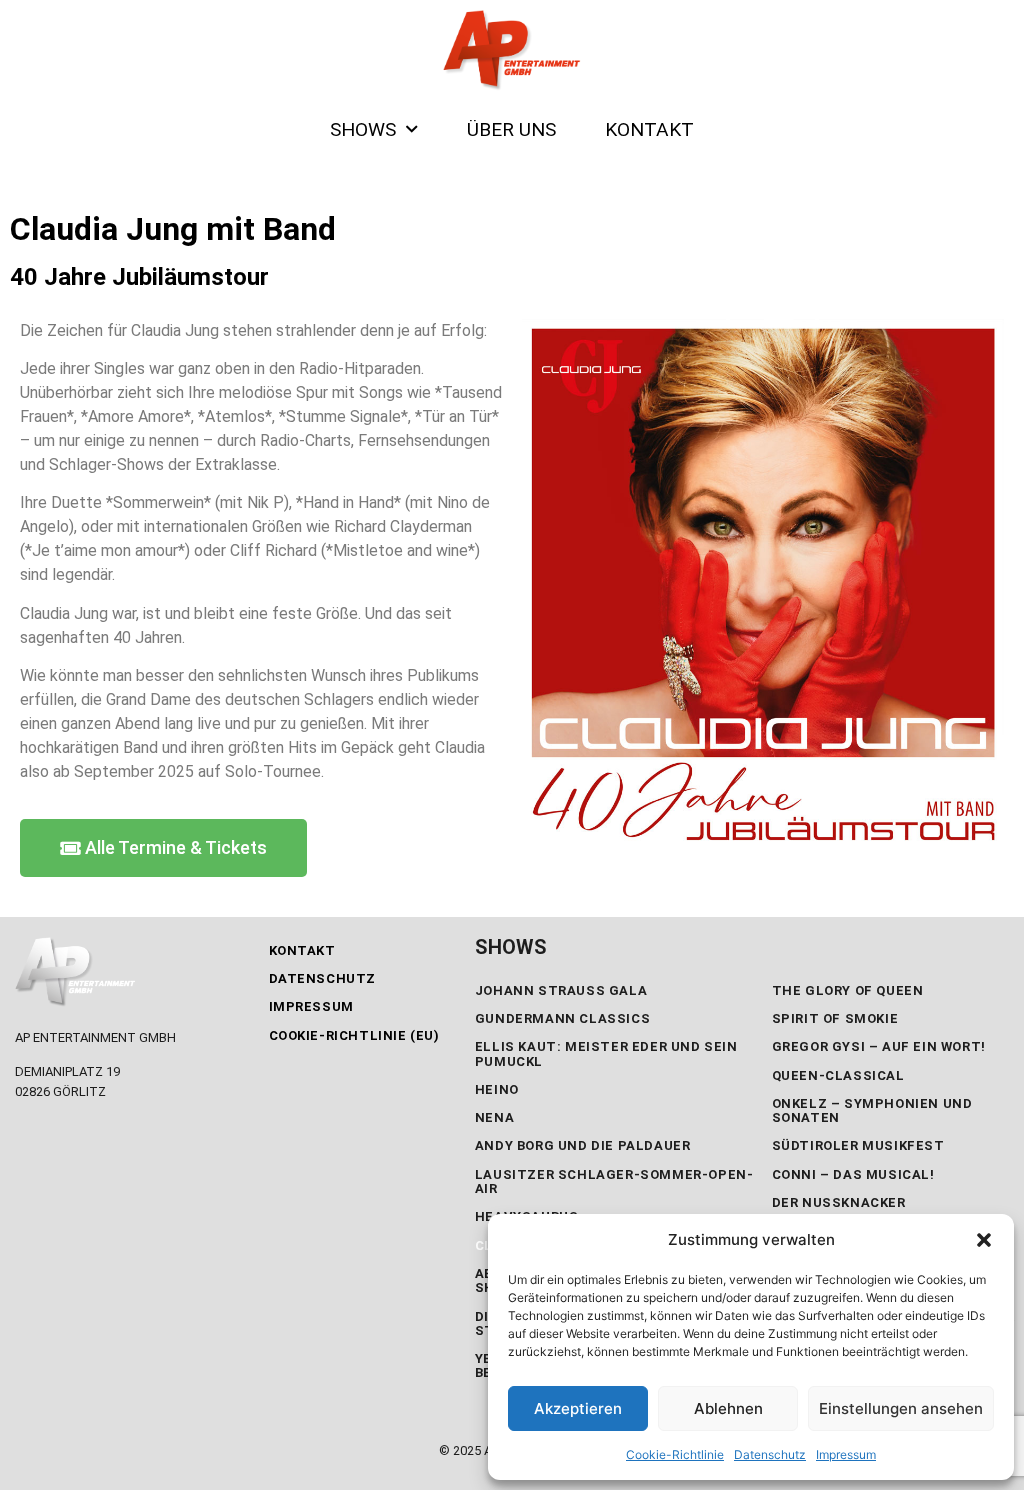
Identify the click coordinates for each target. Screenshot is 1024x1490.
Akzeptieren (578, 1408)
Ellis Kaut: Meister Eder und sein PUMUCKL (606, 1053)
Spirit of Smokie (835, 1018)
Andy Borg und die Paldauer (583, 1145)
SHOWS (363, 129)
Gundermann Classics (562, 1018)
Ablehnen (728, 1408)
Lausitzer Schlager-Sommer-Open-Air (614, 1181)
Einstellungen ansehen (901, 1408)
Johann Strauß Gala (561, 990)
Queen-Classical (838, 1075)
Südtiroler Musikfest (858, 1145)
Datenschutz (770, 1454)
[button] (984, 1240)
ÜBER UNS (511, 129)
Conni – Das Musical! (853, 1174)
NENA (494, 1117)
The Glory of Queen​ (848, 990)
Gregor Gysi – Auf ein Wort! (879, 1046)
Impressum (846, 1454)
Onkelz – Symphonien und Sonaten (872, 1110)
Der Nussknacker (839, 1202)
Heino (497, 1089)
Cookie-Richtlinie (675, 1454)
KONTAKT (649, 129)
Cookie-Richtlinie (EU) (354, 1035)
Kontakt (302, 950)
